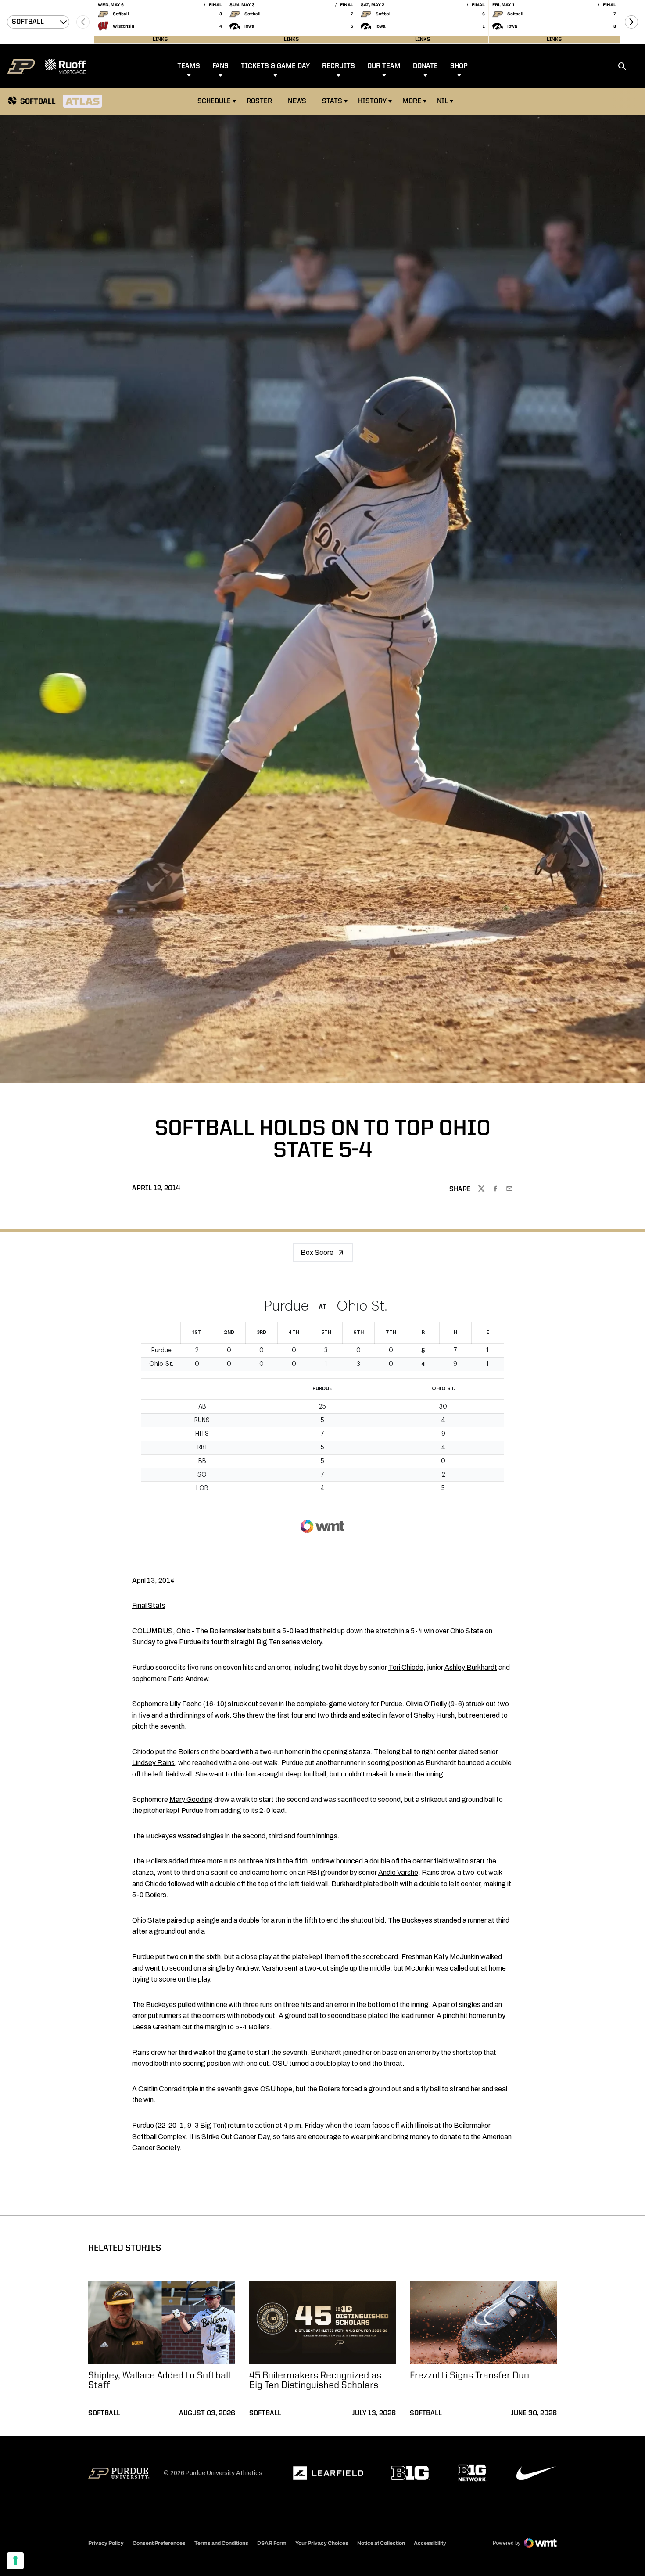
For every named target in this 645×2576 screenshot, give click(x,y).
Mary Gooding (191, 1800)
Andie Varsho (398, 1872)
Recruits (339, 66)
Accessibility (430, 2543)
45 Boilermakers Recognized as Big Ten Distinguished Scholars (315, 2381)
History (372, 101)
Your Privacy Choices (322, 2543)
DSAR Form (272, 2543)
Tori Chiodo (406, 1667)
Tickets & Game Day (275, 66)
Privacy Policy (106, 2543)
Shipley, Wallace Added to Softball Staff (159, 2381)
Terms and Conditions (221, 2543)
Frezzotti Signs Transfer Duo (469, 2376)
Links (160, 40)
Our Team (384, 66)
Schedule (214, 101)
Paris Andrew (188, 1679)
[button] (631, 22)
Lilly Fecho (186, 1704)
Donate (425, 66)
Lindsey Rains (153, 1763)
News (297, 101)
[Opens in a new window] (328, 2473)
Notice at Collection (381, 2543)
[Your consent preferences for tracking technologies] (15, 2561)
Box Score (317, 1252)
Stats (332, 101)
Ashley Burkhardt (471, 1667)
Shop (459, 66)
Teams (189, 66)
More (412, 101)
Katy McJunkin (456, 1957)
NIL (443, 101)
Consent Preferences (159, 2543)
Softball (104, 2414)
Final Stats (149, 1605)
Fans (220, 66)
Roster (259, 101)
